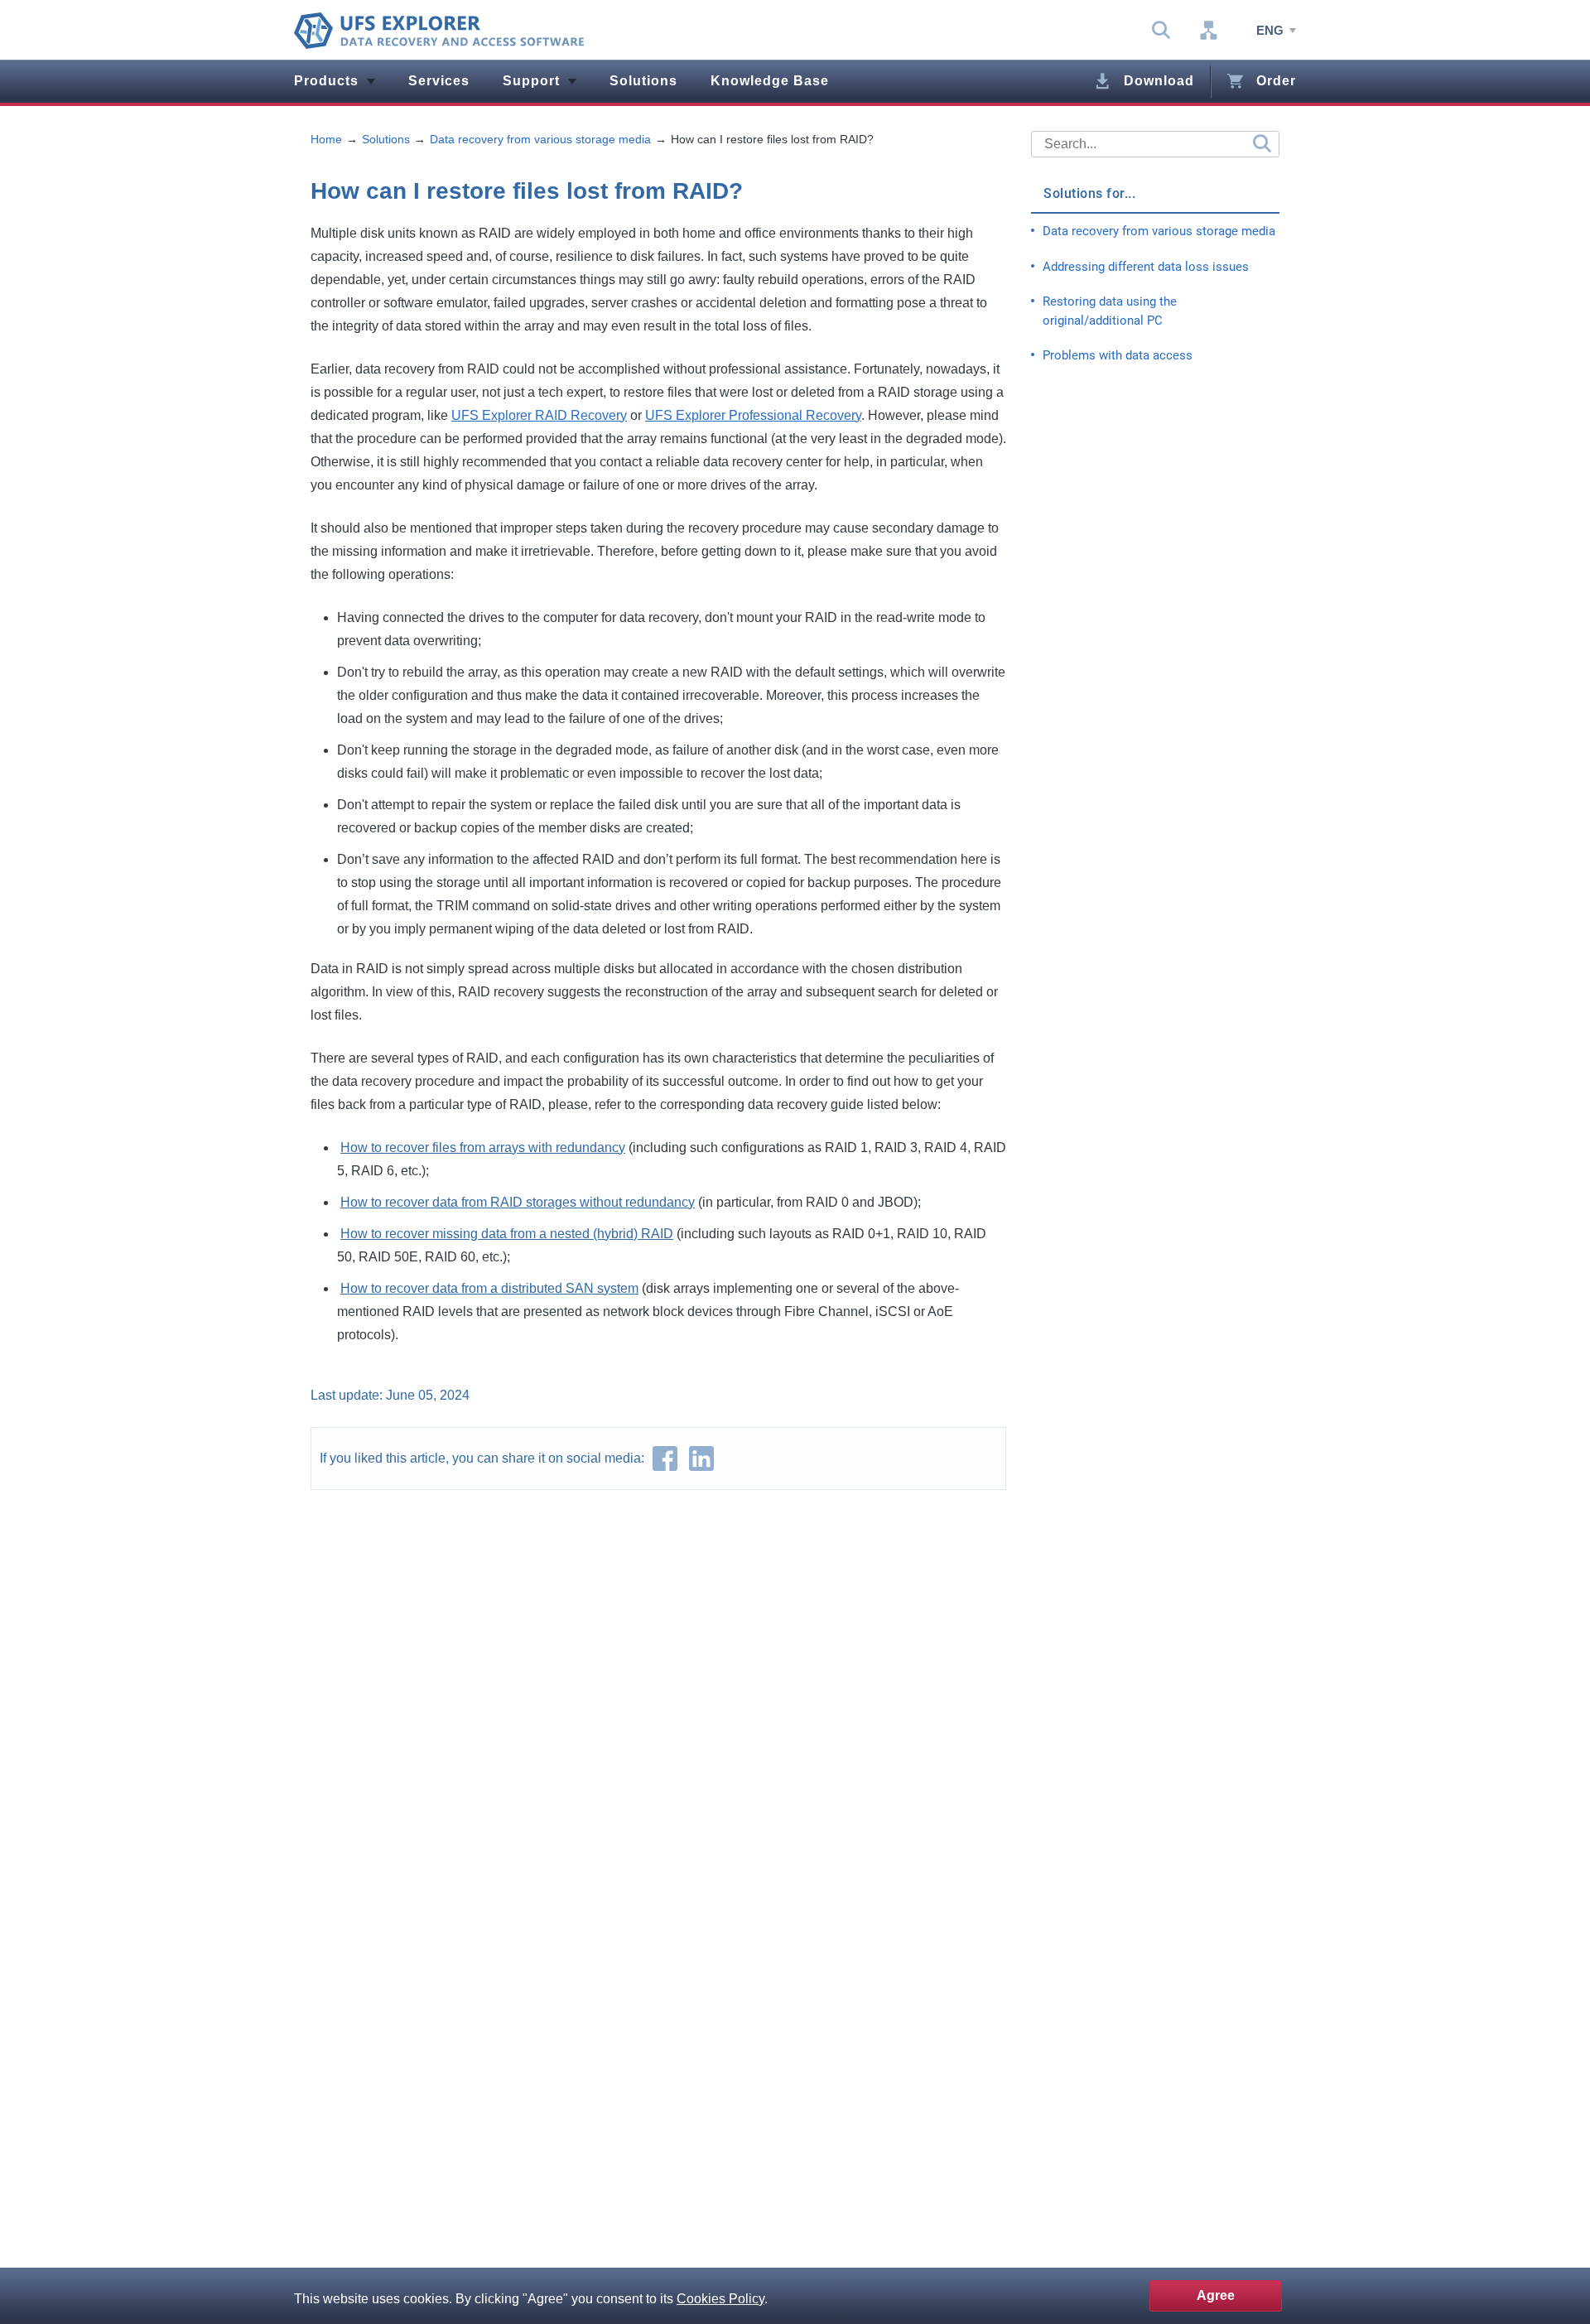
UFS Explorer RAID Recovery (539, 415)
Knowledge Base (770, 81)
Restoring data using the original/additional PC (1110, 311)
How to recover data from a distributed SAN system (489, 1288)
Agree (1216, 2295)
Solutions (643, 81)
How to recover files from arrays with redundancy (483, 1148)
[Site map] (1208, 31)
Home (326, 139)
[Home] (439, 31)
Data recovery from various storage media (540, 139)
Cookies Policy (720, 2299)
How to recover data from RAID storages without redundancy (518, 1202)
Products (326, 81)
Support (531, 81)
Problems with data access (1118, 355)
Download (1159, 81)
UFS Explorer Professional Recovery (753, 415)
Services (439, 81)
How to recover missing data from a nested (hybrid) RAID (507, 1234)
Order (1276, 81)
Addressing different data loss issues (1146, 267)
